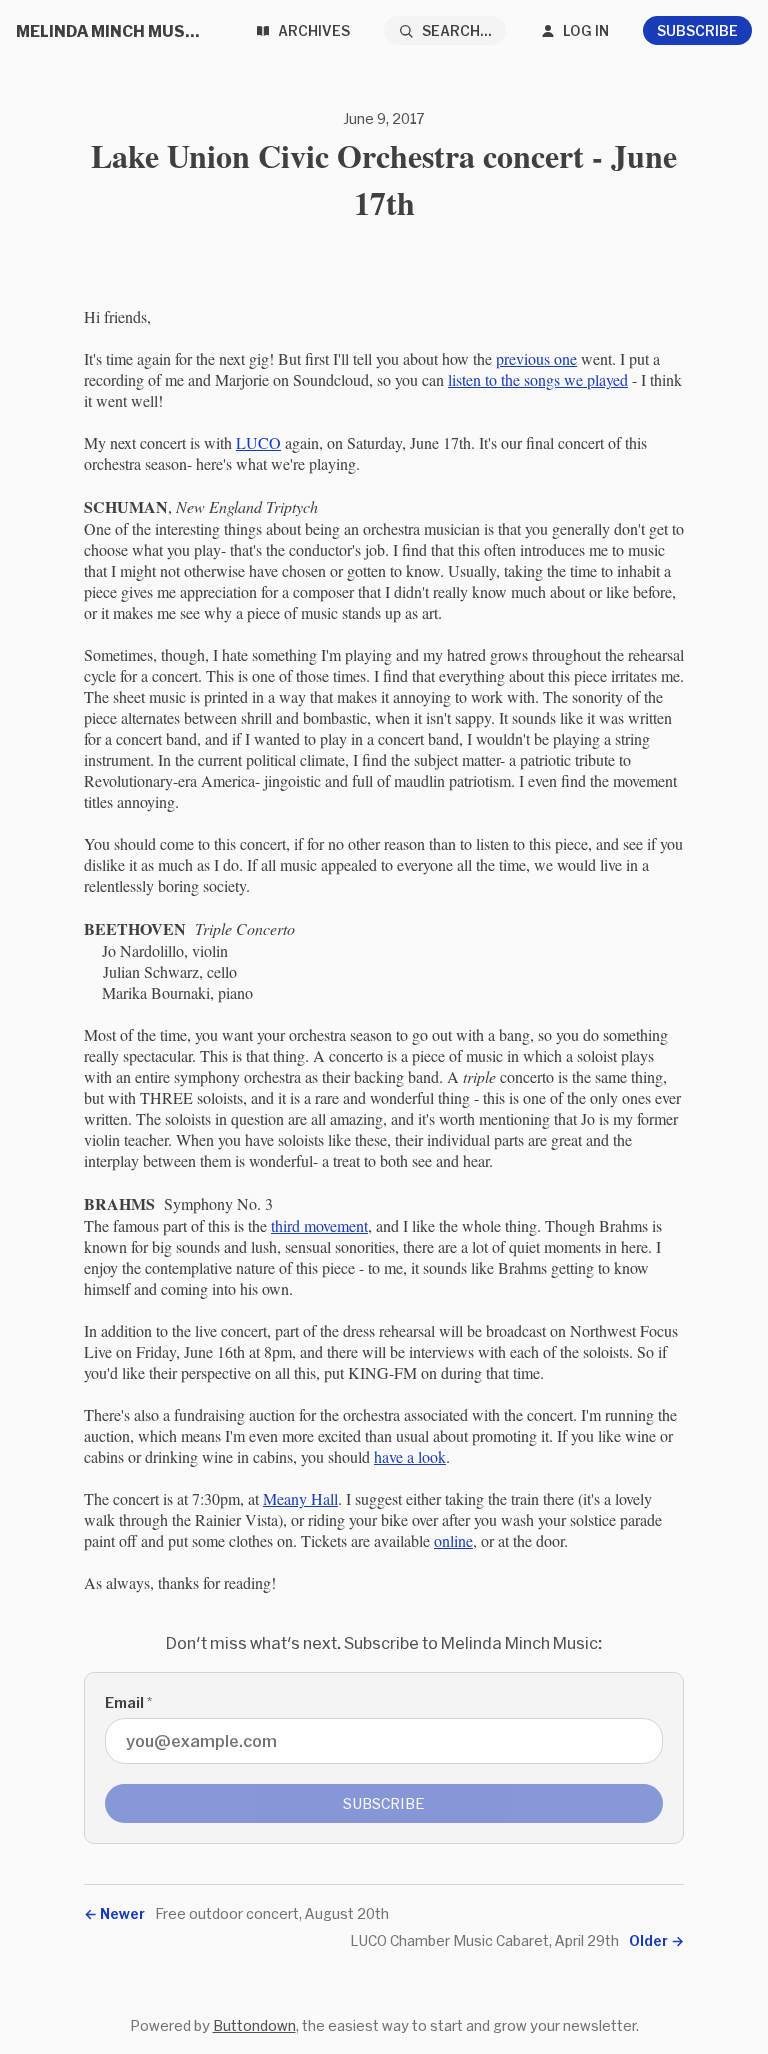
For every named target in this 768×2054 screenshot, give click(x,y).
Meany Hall (300, 1498)
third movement (319, 1225)
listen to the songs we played (538, 379)
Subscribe (697, 30)
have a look (410, 1456)
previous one (536, 358)
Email (128, 1702)
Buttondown (254, 2025)
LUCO (258, 442)
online (453, 1540)
